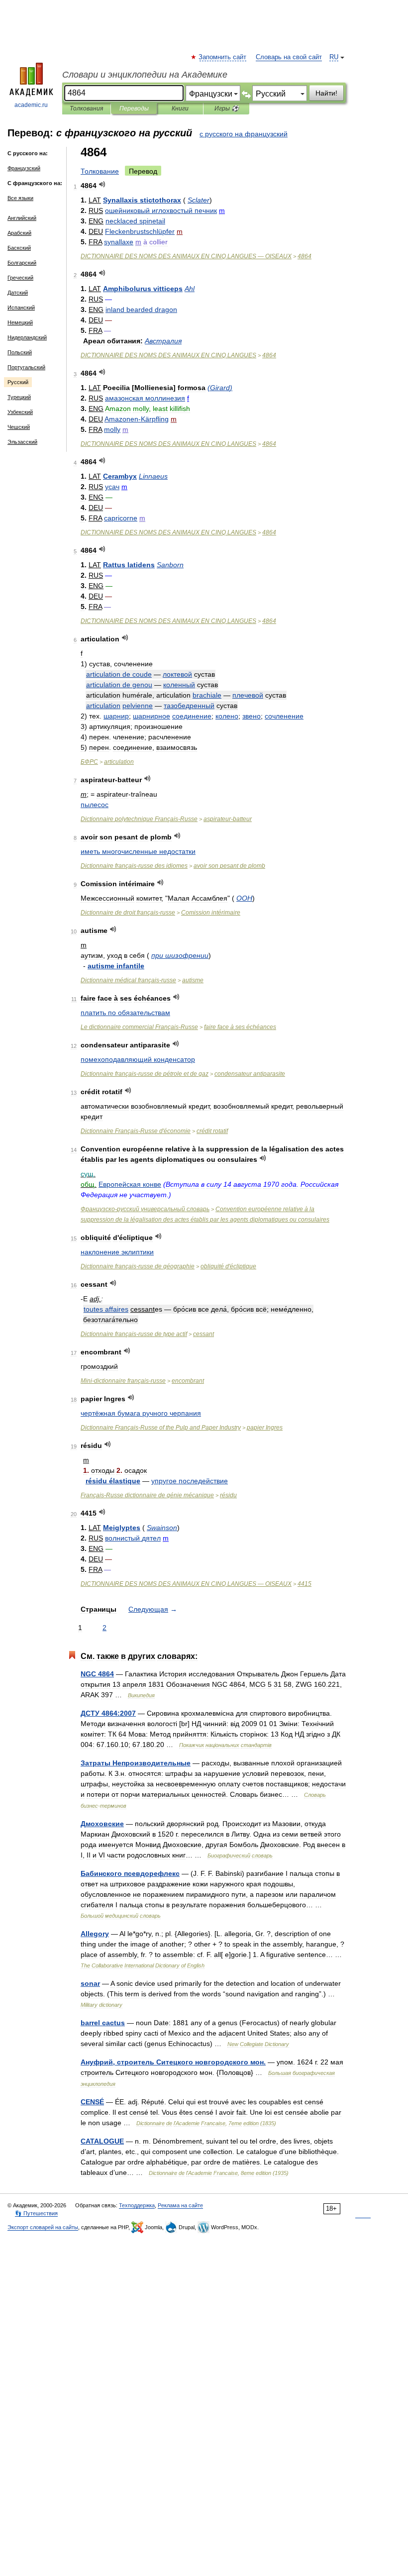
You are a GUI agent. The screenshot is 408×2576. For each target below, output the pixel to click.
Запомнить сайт (223, 57)
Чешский (19, 427)
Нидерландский (27, 337)
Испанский (21, 308)
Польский (20, 352)
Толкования (86, 108)
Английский (22, 218)
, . (173, 2062)
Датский (18, 293)
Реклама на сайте (180, 2205)
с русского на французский (244, 134)
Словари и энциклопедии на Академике (145, 75)
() (220, 388)
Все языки (20, 198)
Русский (18, 382)
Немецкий (20, 322)
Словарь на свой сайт (289, 57)
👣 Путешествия (36, 2213)
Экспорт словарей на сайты (43, 2227)
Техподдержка (137, 2205)
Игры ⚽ (227, 108)
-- (123, 1381)
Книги (180, 108)
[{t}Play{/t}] (102, 184)
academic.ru (31, 105)
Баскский (19, 248)
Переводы (134, 108)
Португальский (26, 367)
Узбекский (20, 412)
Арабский (19, 233)
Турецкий (19, 397)
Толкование (100, 171)
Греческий (20, 278)
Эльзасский (22, 442)
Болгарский (22, 263)
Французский (24, 168)
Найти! (326, 93)
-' (136, 1131)
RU (334, 57)
